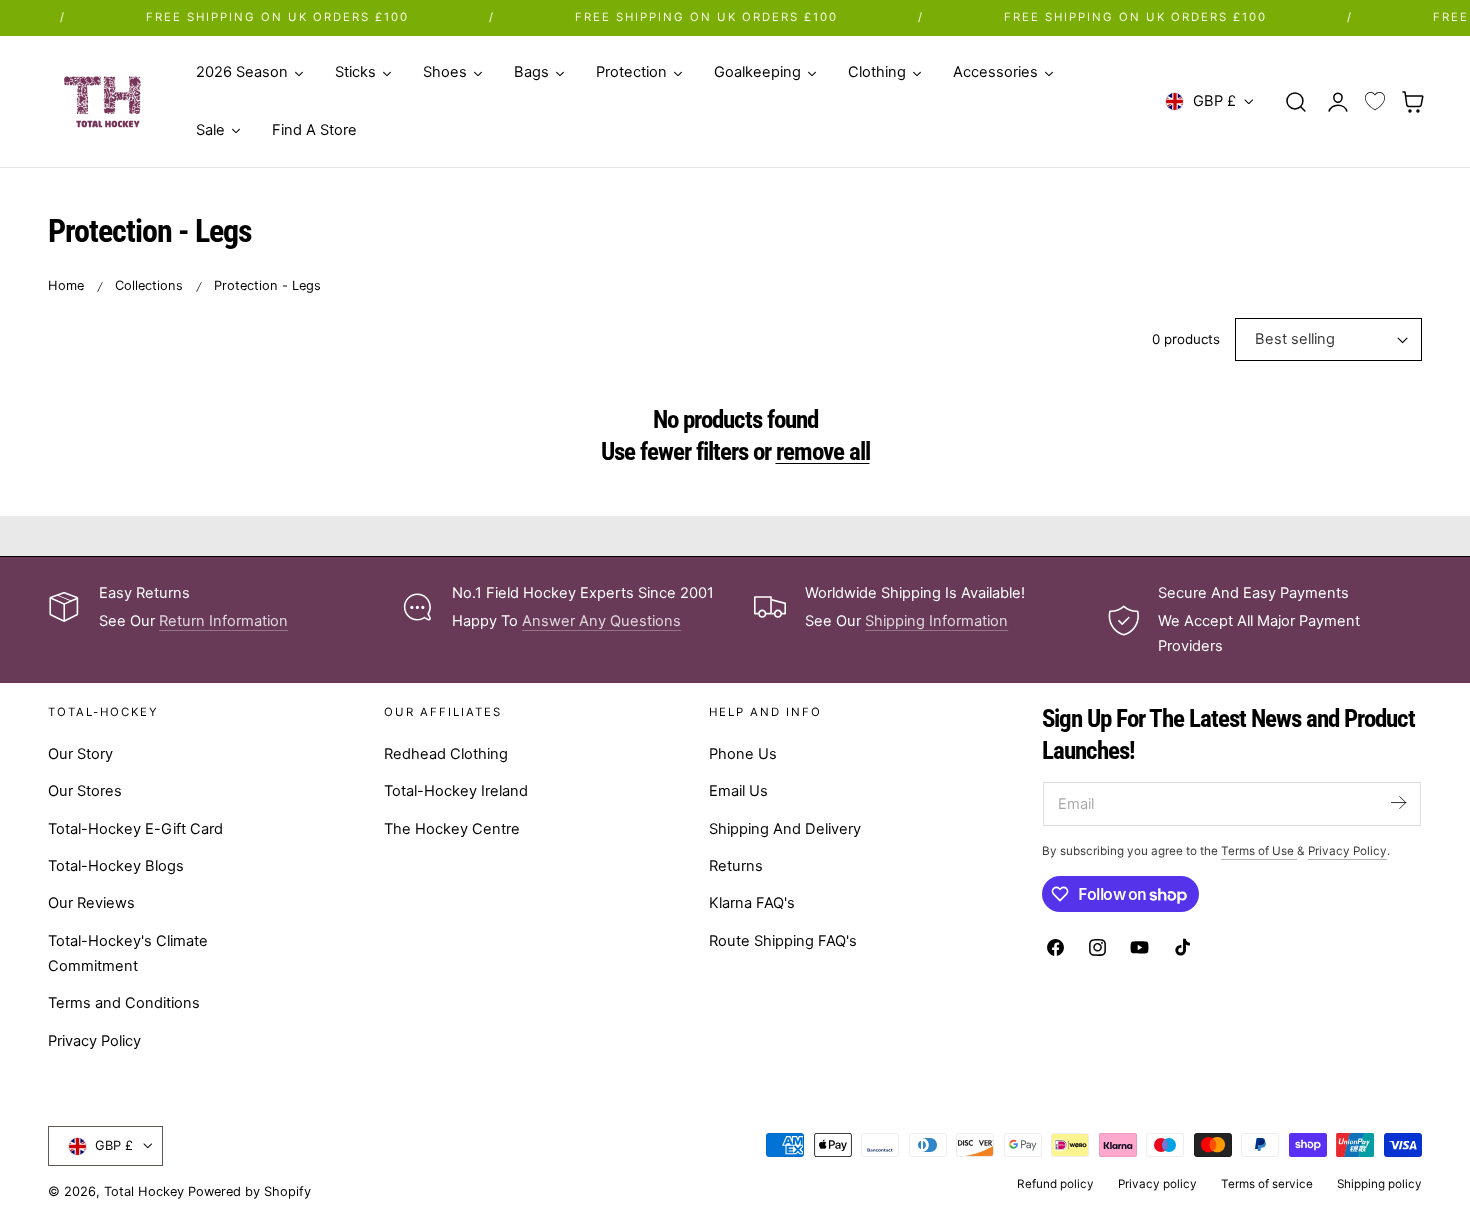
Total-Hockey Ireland (456, 792)
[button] (1296, 101)
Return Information (223, 621)
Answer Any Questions (601, 621)
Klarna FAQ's (752, 904)
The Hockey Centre (452, 829)
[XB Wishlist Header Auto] (1375, 102)
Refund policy (1055, 1184)
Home (66, 285)
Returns (736, 866)
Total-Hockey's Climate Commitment (128, 953)
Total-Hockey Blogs (116, 866)
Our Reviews (91, 904)
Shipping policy (1379, 1184)
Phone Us (743, 754)
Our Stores (85, 792)
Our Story (80, 754)
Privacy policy (1157, 1184)
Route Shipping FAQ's (783, 941)
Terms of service (1267, 1184)
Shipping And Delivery (785, 829)
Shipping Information (936, 621)
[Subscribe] (1398, 802)
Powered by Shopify (249, 1191)
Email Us (738, 792)
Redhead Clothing (446, 754)
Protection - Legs (267, 285)
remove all (823, 451)
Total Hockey (144, 1191)
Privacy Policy (94, 1041)
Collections (149, 285)
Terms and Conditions (124, 1004)
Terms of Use (1259, 851)
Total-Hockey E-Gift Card (135, 829)
